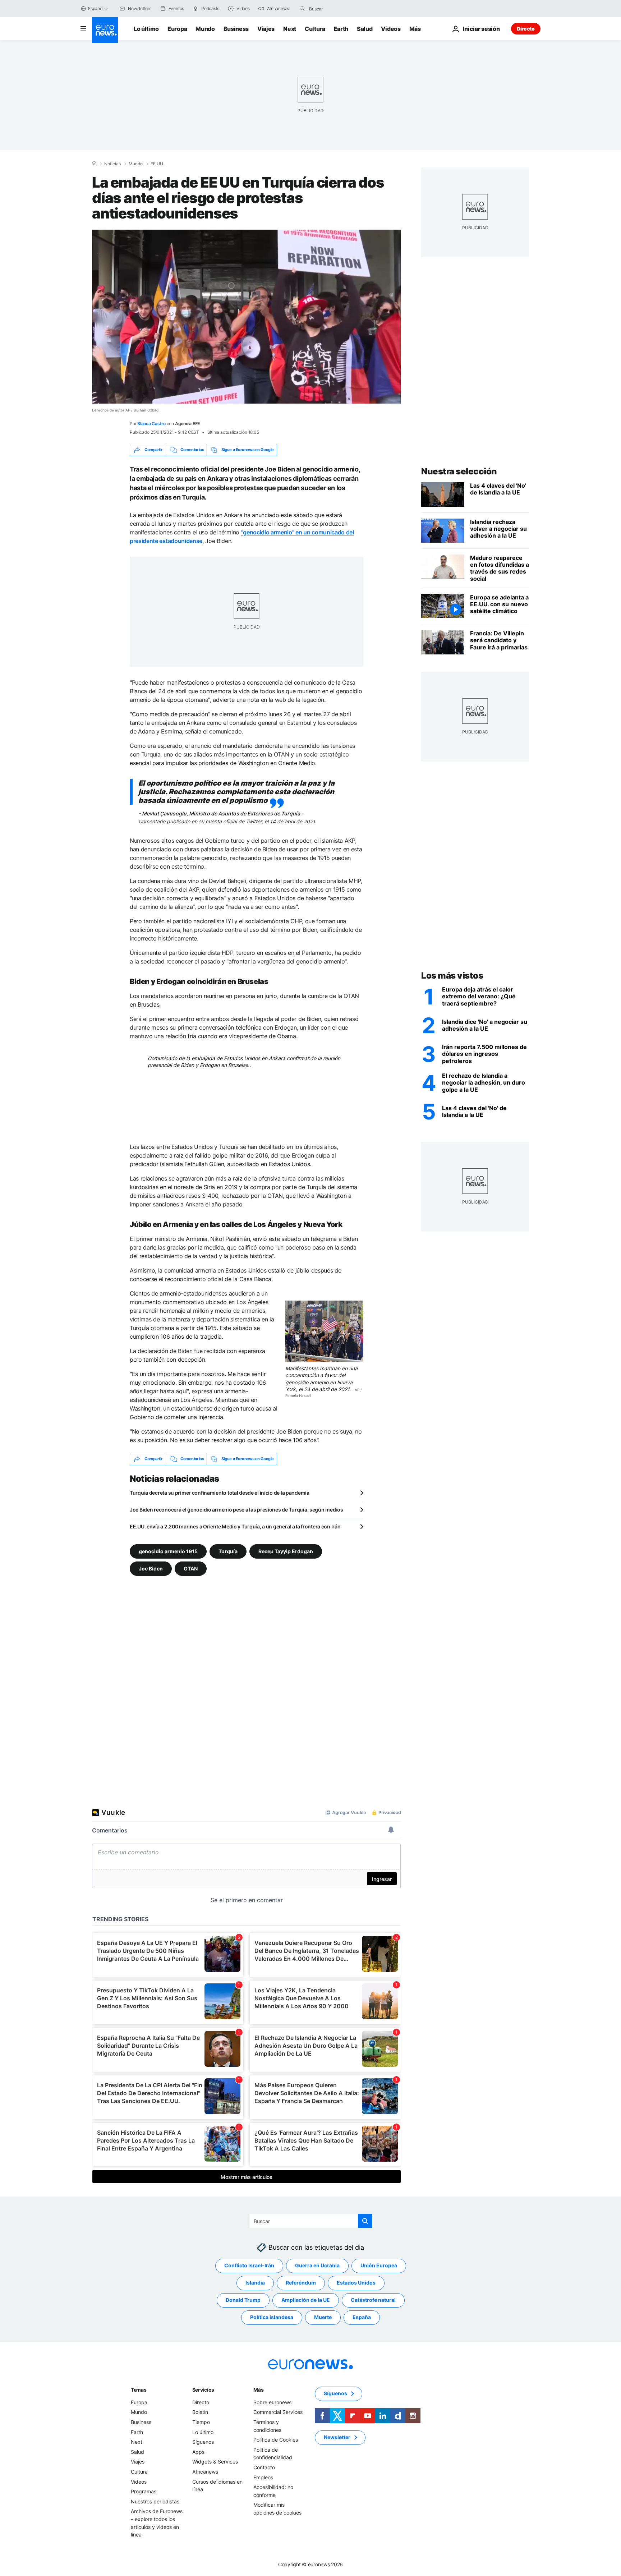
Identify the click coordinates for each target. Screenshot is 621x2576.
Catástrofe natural (373, 2300)
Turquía (228, 1551)
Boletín (200, 2412)
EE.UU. (157, 164)
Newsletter (337, 2437)
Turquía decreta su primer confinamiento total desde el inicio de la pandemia (220, 1493)
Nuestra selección (459, 471)
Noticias (112, 164)
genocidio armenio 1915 (168, 1551)
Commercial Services (278, 2412)
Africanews (205, 2472)
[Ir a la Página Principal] (105, 30)
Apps (198, 2452)
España (362, 2317)
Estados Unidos (356, 2283)
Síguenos (203, 2442)
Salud (365, 29)
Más (258, 2390)
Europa (177, 29)
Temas (139, 2390)
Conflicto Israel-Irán (249, 2265)
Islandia (255, 2283)
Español (96, 8)
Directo (526, 29)
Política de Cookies (276, 2440)
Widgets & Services (215, 2462)
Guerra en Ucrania (317, 2265)
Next (290, 29)
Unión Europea (379, 2265)
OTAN (191, 1568)
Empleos (263, 2477)
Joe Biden (151, 1568)
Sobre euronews (272, 2402)
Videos (391, 29)
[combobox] (339, 9)
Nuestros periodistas (155, 2501)
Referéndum (301, 2283)
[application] (247, 317)
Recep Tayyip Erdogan (286, 1551)
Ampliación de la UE (306, 2300)
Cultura (315, 29)
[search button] (303, 9)
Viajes (266, 29)
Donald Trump (243, 2300)
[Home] (94, 164)
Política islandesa (272, 2317)
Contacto (264, 2467)
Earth (341, 29)
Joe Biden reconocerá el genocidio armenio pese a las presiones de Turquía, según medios (236, 1510)
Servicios (203, 2390)
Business (236, 29)
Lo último (146, 29)
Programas (144, 2491)
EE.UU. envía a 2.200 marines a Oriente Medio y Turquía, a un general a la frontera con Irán (235, 1526)
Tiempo (201, 2422)
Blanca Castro (151, 424)
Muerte (323, 2317)
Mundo (205, 29)
